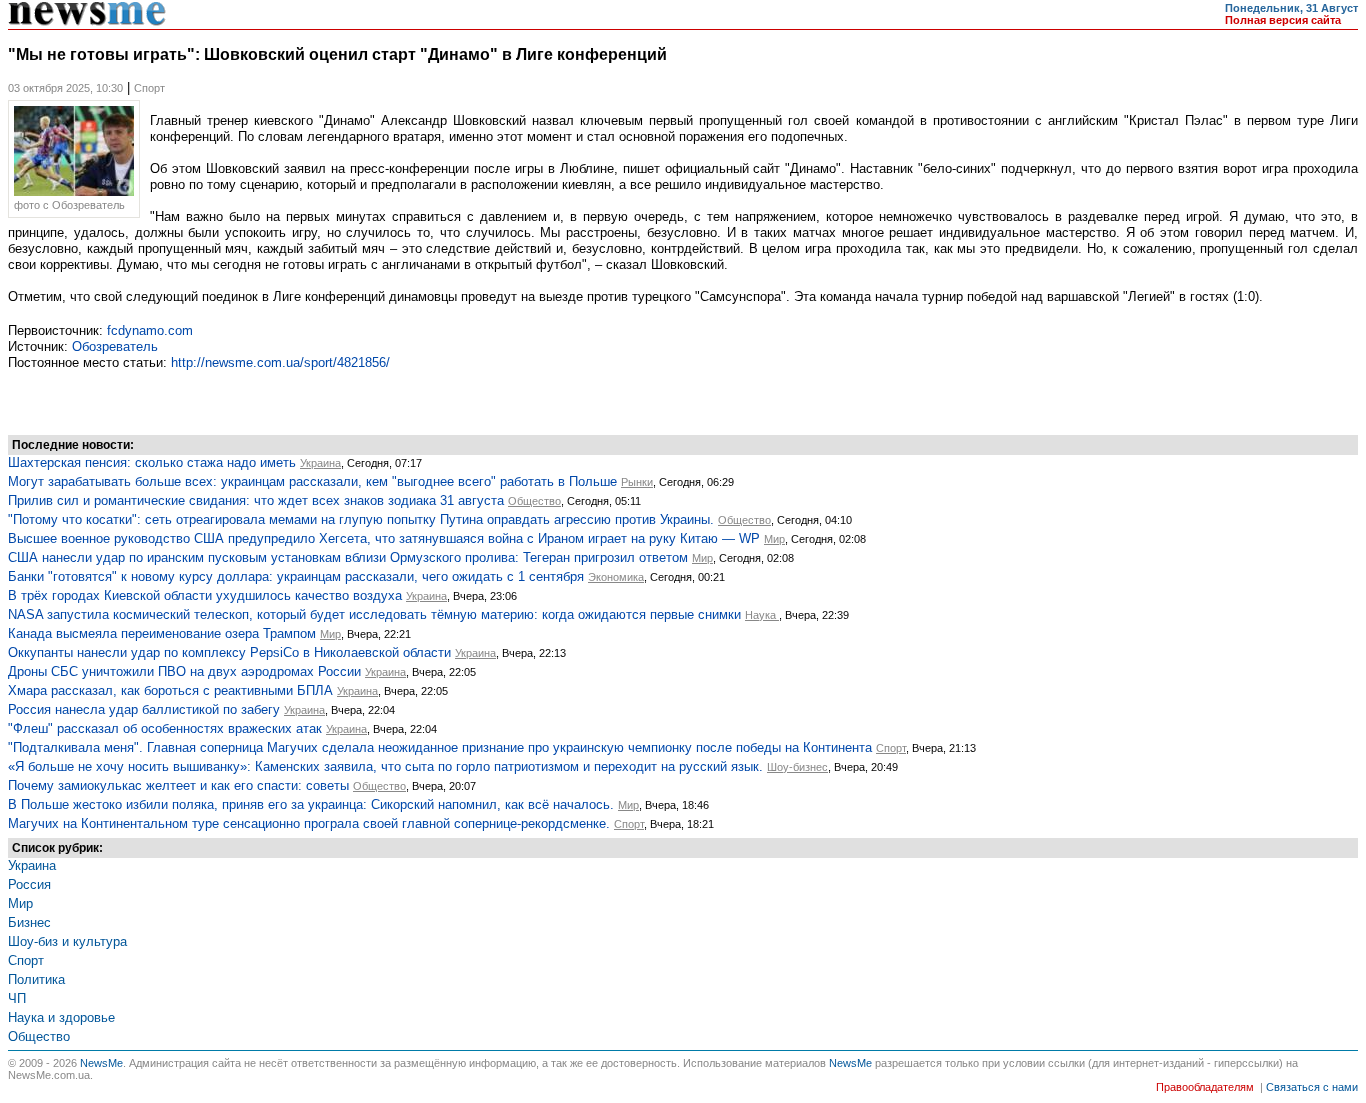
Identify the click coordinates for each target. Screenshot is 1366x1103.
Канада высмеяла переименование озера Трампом (162, 633)
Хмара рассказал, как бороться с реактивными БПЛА (170, 690)
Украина (320, 463)
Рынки (637, 482)
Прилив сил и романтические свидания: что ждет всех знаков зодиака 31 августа (256, 500)
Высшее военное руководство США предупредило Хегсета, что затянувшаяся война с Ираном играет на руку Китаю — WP (384, 538)
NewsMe (101, 1063)
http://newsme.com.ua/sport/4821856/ (280, 362)
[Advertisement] (168, 400)
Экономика (616, 577)
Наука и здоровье (61, 1017)
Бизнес (29, 922)
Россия (29, 884)
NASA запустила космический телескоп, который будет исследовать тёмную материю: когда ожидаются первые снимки (374, 614)
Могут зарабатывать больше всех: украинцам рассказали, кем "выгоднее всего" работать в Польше (312, 481)
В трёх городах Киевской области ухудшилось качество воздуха (205, 595)
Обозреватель (115, 346)
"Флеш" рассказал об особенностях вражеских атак (165, 728)
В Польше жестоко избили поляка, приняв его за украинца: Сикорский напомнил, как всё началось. (311, 804)
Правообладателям (1205, 1087)
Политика (36, 979)
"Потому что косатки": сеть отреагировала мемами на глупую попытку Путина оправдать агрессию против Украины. (361, 519)
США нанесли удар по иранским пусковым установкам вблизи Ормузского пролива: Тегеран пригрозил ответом (348, 557)
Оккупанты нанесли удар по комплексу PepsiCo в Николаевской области (229, 652)
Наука (762, 615)
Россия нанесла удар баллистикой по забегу (144, 709)
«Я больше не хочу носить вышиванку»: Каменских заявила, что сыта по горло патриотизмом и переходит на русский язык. (385, 766)
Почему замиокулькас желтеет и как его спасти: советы (178, 785)
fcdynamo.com (150, 330)
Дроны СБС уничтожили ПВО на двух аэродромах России (184, 671)
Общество (534, 501)
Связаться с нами (1312, 1087)
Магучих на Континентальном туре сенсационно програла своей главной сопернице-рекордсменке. (309, 823)
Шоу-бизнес (797, 767)
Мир (774, 539)
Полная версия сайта (1283, 20)
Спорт (891, 748)
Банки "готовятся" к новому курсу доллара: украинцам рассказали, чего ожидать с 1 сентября (296, 576)
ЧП (17, 998)
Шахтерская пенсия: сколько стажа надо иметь (152, 462)
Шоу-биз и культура (67, 941)
